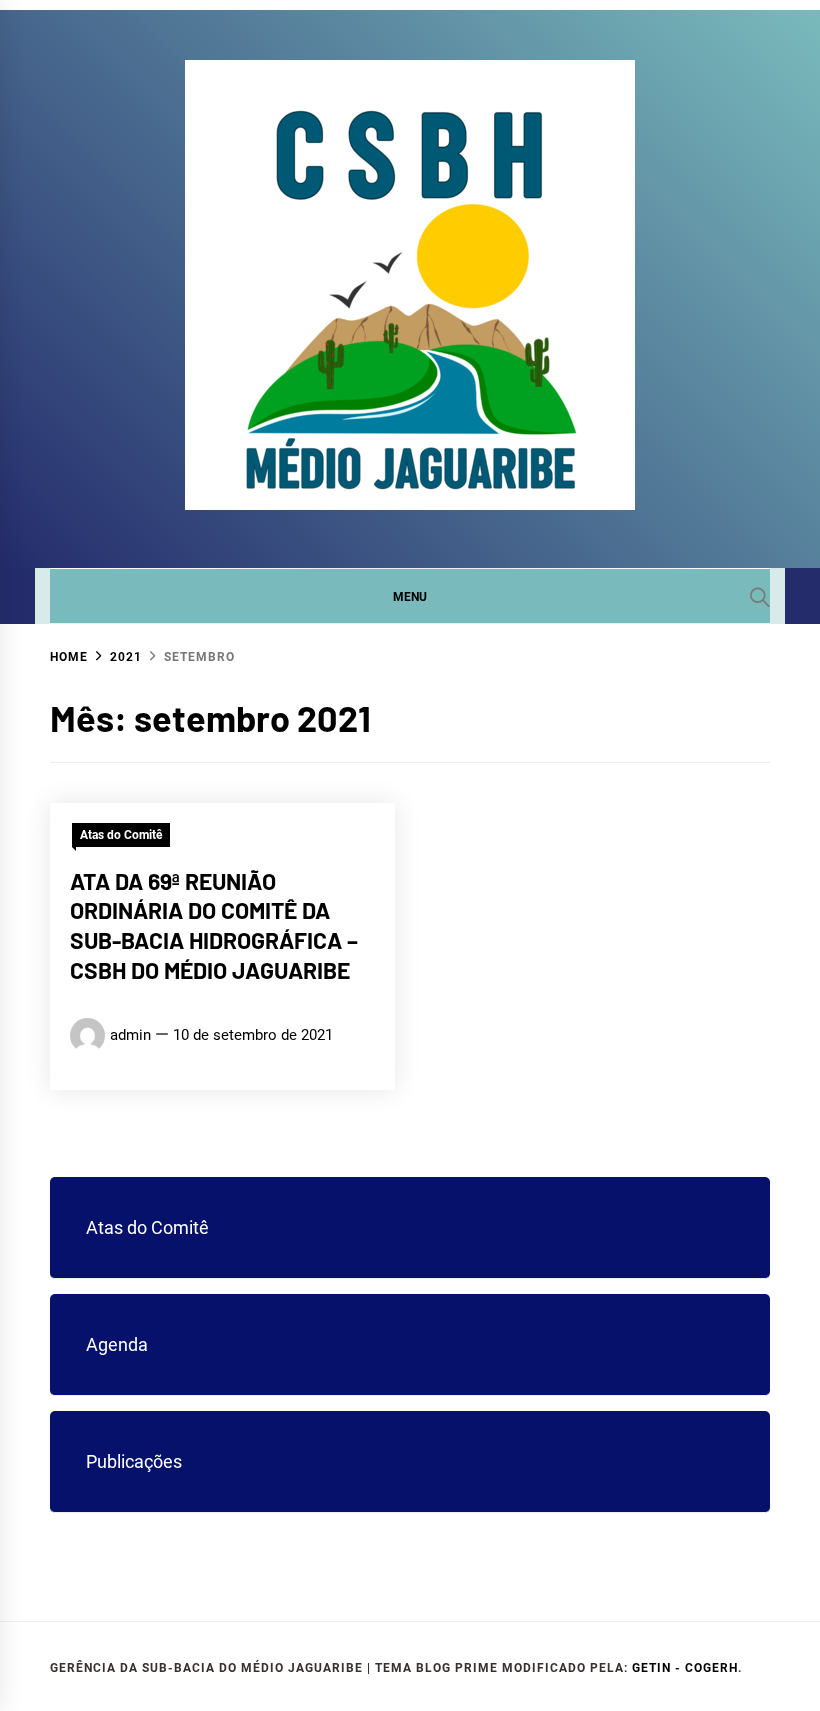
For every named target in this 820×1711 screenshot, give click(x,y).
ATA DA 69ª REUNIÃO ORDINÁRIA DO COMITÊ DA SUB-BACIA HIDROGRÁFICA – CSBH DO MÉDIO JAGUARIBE (214, 925)
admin (130, 1035)
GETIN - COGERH (685, 1668)
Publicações (134, 1461)
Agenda (117, 1344)
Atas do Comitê (121, 835)
